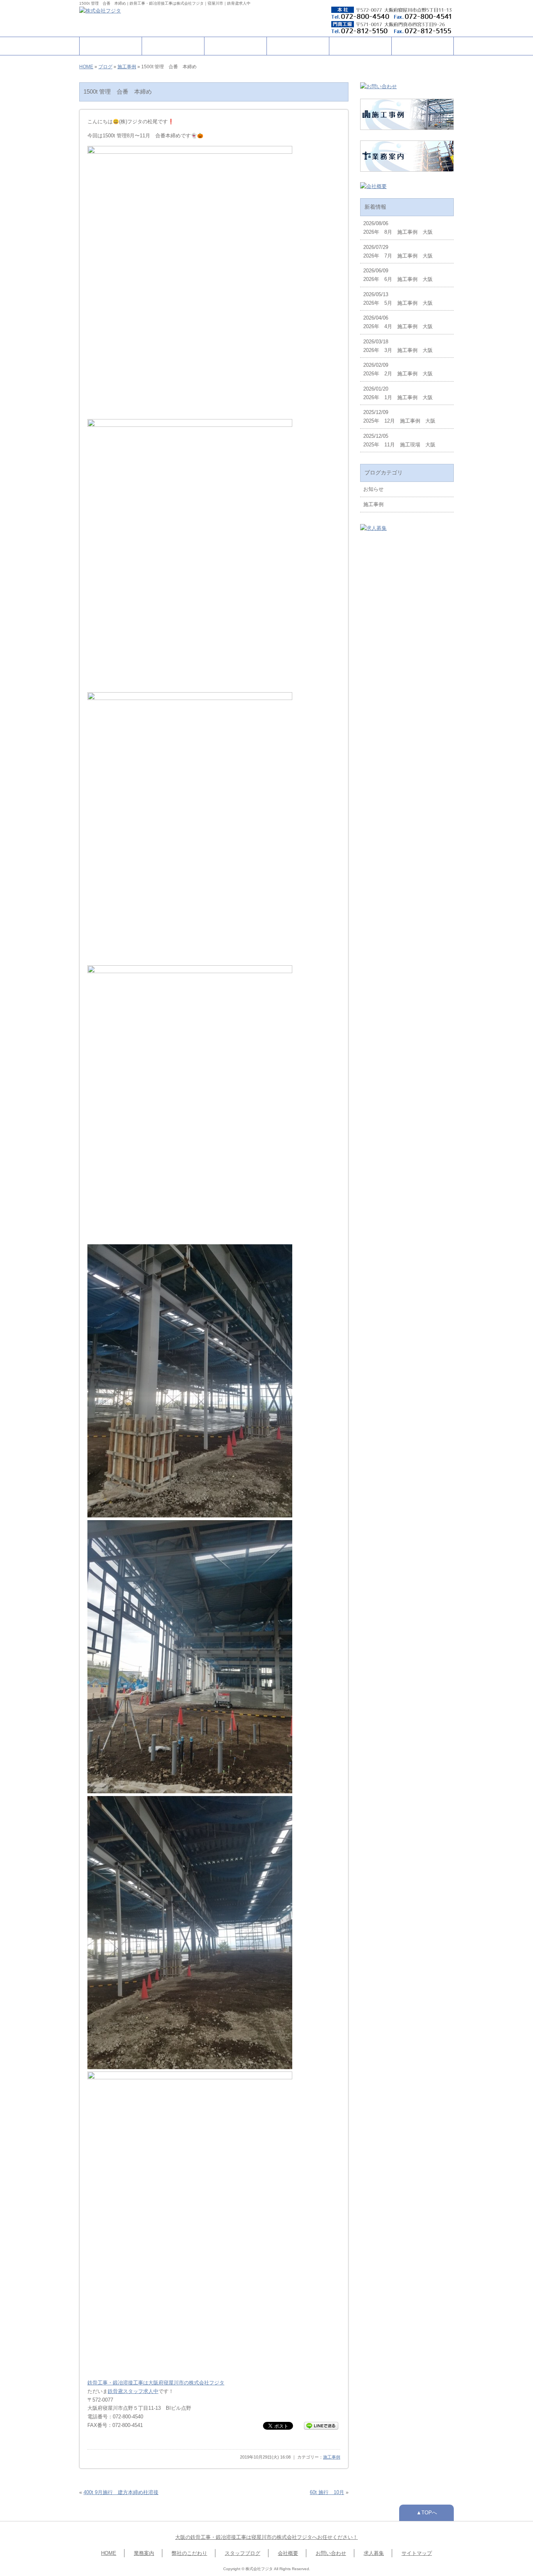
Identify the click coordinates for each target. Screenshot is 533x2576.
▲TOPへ (427, 2513)
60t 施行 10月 (327, 2492)
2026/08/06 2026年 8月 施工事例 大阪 (398, 228)
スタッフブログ (243, 2553)
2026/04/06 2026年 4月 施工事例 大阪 (398, 322)
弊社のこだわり (235, 46)
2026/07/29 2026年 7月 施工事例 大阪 (398, 251)
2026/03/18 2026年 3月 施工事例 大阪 (398, 346)
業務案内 (173, 46)
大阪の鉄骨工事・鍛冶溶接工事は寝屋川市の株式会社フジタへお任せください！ (266, 2537)
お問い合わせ (423, 46)
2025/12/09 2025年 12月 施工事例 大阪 (399, 417)
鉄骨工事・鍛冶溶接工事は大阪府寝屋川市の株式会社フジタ (156, 2383)
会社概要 (361, 46)
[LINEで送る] (321, 2425)
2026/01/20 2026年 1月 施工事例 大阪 (398, 393)
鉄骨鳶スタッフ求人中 (133, 2391)
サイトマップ (417, 2553)
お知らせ (373, 489)
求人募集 (374, 2553)
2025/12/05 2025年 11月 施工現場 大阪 (399, 440)
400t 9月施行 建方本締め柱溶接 (121, 2492)
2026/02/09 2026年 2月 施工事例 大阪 (398, 369)
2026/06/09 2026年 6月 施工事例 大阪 (398, 275)
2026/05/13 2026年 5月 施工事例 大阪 (398, 299)
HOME (111, 46)
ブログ (105, 67)
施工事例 (298, 46)
